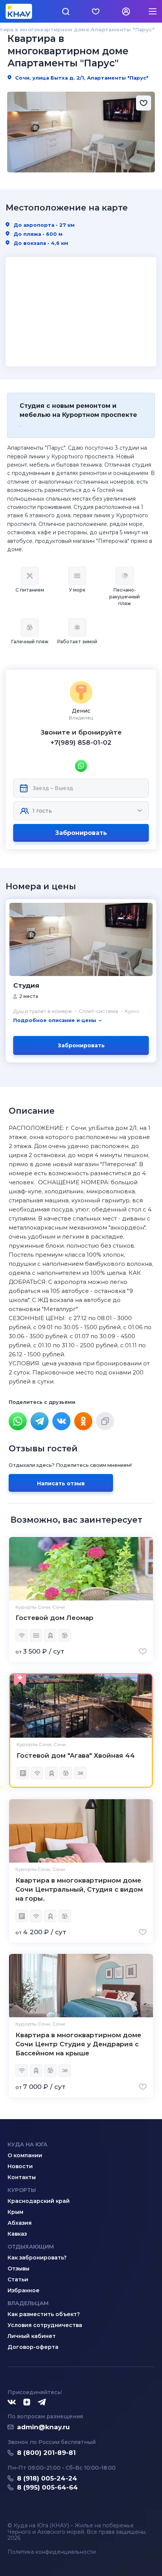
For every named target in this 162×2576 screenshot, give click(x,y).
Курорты (22, 2190)
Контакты (22, 2177)
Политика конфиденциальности (52, 2552)
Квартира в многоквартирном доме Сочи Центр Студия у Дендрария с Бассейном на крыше (78, 2044)
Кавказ (17, 2234)
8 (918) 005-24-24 (47, 2478)
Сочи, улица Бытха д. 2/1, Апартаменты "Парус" (81, 78)
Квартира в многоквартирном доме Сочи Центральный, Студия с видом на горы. (79, 1889)
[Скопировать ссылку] (105, 1421)
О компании (25, 2155)
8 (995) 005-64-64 (47, 2487)
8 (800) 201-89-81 (46, 2453)
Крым (15, 2212)
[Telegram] (40, 1421)
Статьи (18, 2279)
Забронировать (81, 833)
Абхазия (20, 2223)
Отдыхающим (31, 2247)
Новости (20, 2166)
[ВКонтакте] (61, 1421)
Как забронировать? (37, 2258)
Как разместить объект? (44, 2314)
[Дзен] (27, 2402)
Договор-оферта (33, 2347)
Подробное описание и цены (55, 1020)
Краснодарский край (39, 2201)
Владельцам (28, 2303)
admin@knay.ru (43, 2427)
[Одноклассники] (83, 1421)
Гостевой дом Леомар (54, 1618)
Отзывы (18, 2269)
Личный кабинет (32, 2336)
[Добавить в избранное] (144, 103)
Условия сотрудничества (45, 2325)
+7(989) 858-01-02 (81, 742)
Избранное (24, 2290)
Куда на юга (28, 2144)
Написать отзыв (61, 1483)
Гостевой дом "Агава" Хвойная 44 (76, 1755)
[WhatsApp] (18, 1421)
